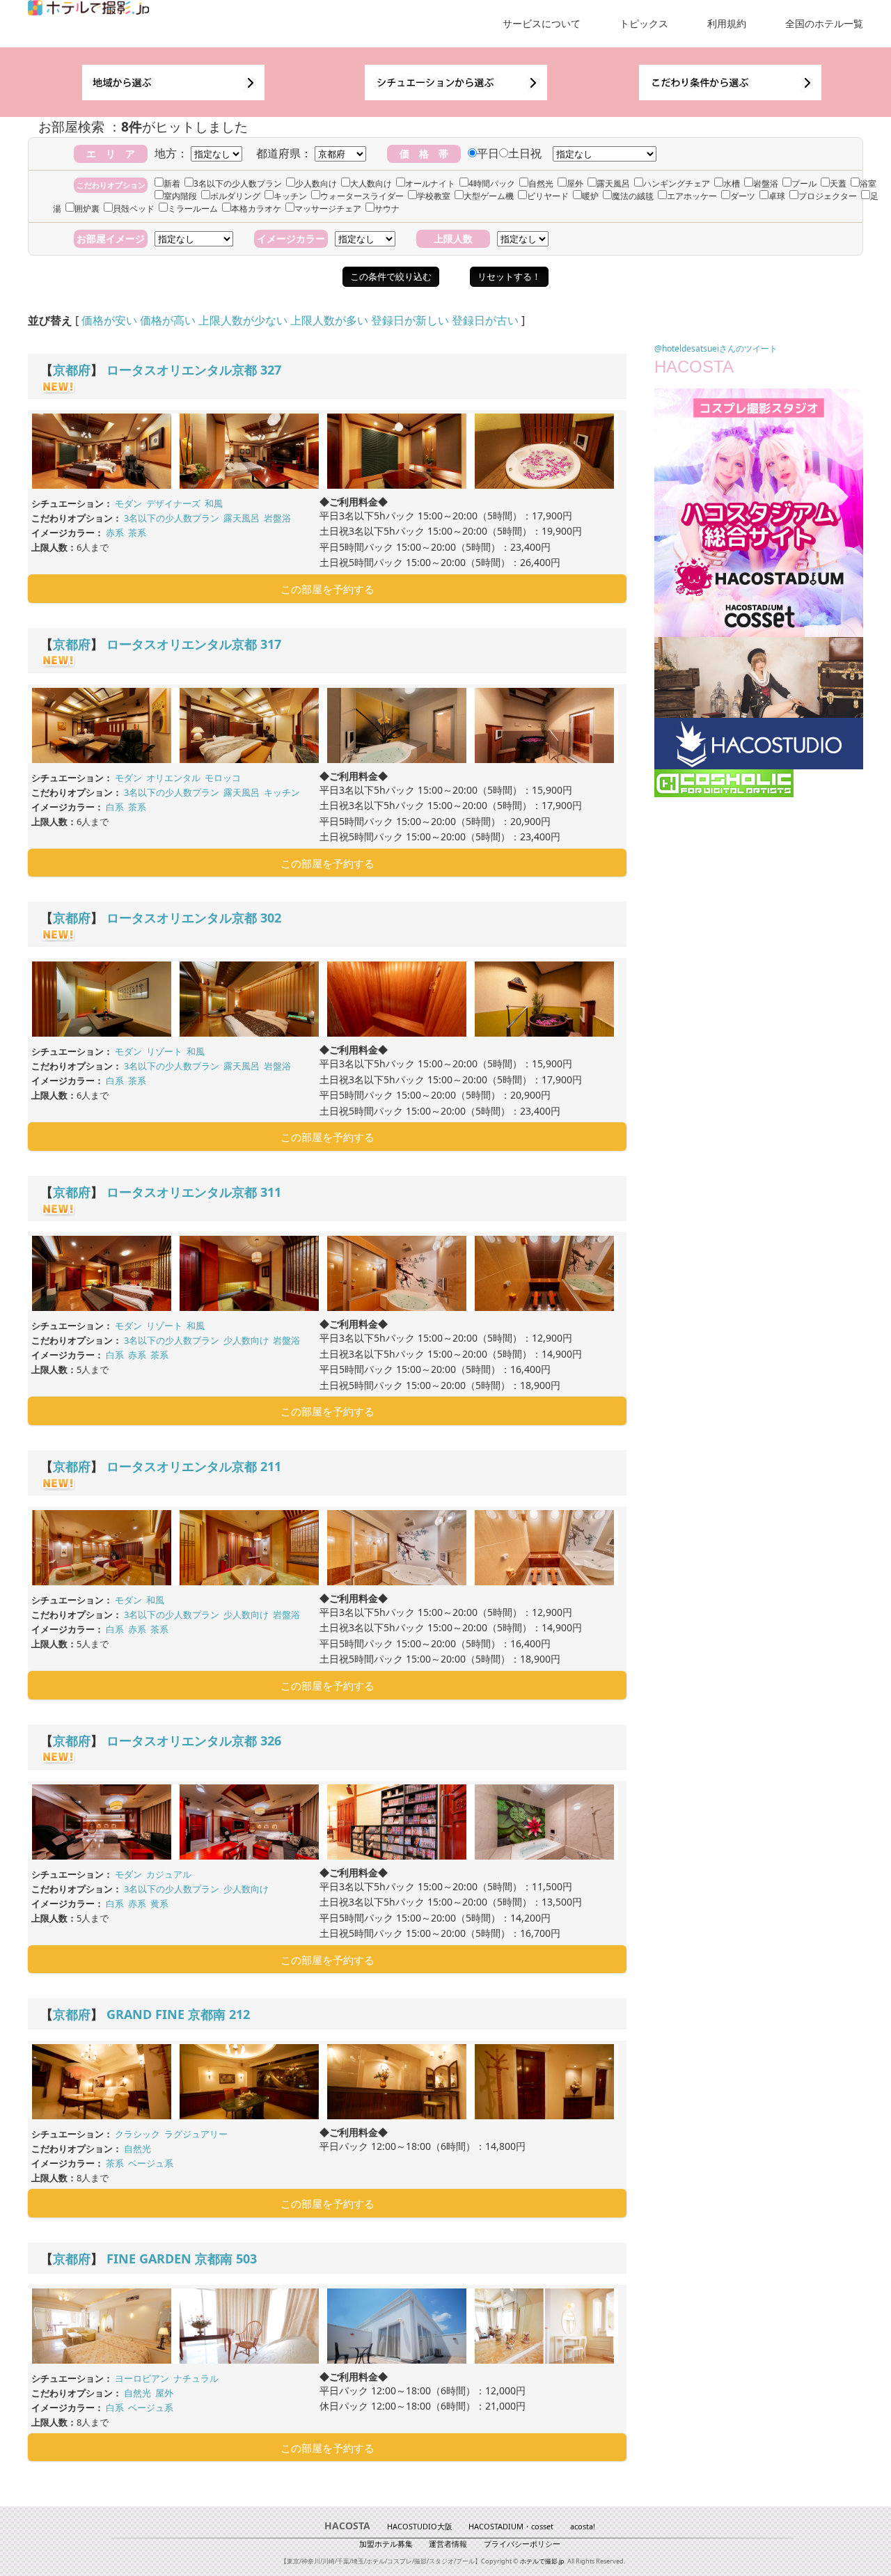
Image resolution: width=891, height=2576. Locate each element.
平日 (488, 153)
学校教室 (434, 196)
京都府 (72, 370)
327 (271, 370)
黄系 (159, 1903)
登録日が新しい (410, 320)
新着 (172, 183)
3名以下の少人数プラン (238, 183)
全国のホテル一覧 (824, 23)
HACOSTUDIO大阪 (420, 2526)
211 (271, 1466)
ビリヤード (548, 196)
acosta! (583, 2526)
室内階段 (180, 196)
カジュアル (169, 1874)
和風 (214, 503)
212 (239, 2014)
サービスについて (542, 23)
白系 (115, 807)
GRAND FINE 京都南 (166, 2014)
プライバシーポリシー (522, 2544)
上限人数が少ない (243, 320)
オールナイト (430, 183)
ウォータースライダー (362, 196)
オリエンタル (173, 778)
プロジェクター (828, 196)
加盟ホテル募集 (386, 2544)
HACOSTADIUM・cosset (511, 2526)
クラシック (137, 2134)
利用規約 (727, 23)
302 (271, 918)
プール (804, 183)
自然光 (541, 183)
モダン (128, 503)
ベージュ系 (151, 2163)
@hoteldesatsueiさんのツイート (716, 348)
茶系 (137, 533)
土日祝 (525, 153)
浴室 (868, 183)
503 (246, 2259)
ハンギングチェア (677, 183)
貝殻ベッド (134, 209)
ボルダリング (235, 196)
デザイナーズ (173, 503)
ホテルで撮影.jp (542, 2561)
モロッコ (223, 778)
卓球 (777, 196)
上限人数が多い (329, 320)
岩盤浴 (766, 183)
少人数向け (316, 183)
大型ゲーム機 (489, 196)
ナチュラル (196, 2378)
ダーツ (743, 196)
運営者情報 (448, 2544)
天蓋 (838, 183)
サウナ (387, 209)
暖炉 (590, 196)
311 (271, 1192)
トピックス (644, 23)
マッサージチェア (328, 209)
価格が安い (109, 320)
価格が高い (168, 320)
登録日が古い (485, 320)
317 (271, 644)
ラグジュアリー (196, 2134)
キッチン (290, 196)
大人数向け (371, 183)
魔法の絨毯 (633, 196)
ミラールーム (193, 209)
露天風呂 (613, 183)
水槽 (732, 183)
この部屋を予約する (328, 589)
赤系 (115, 533)
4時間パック (492, 183)
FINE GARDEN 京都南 (169, 2259)
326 (271, 1741)
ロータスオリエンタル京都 (182, 370)
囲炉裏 (87, 209)
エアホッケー (692, 196)
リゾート (164, 1051)
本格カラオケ (256, 209)
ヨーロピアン (142, 2378)
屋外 (575, 183)
